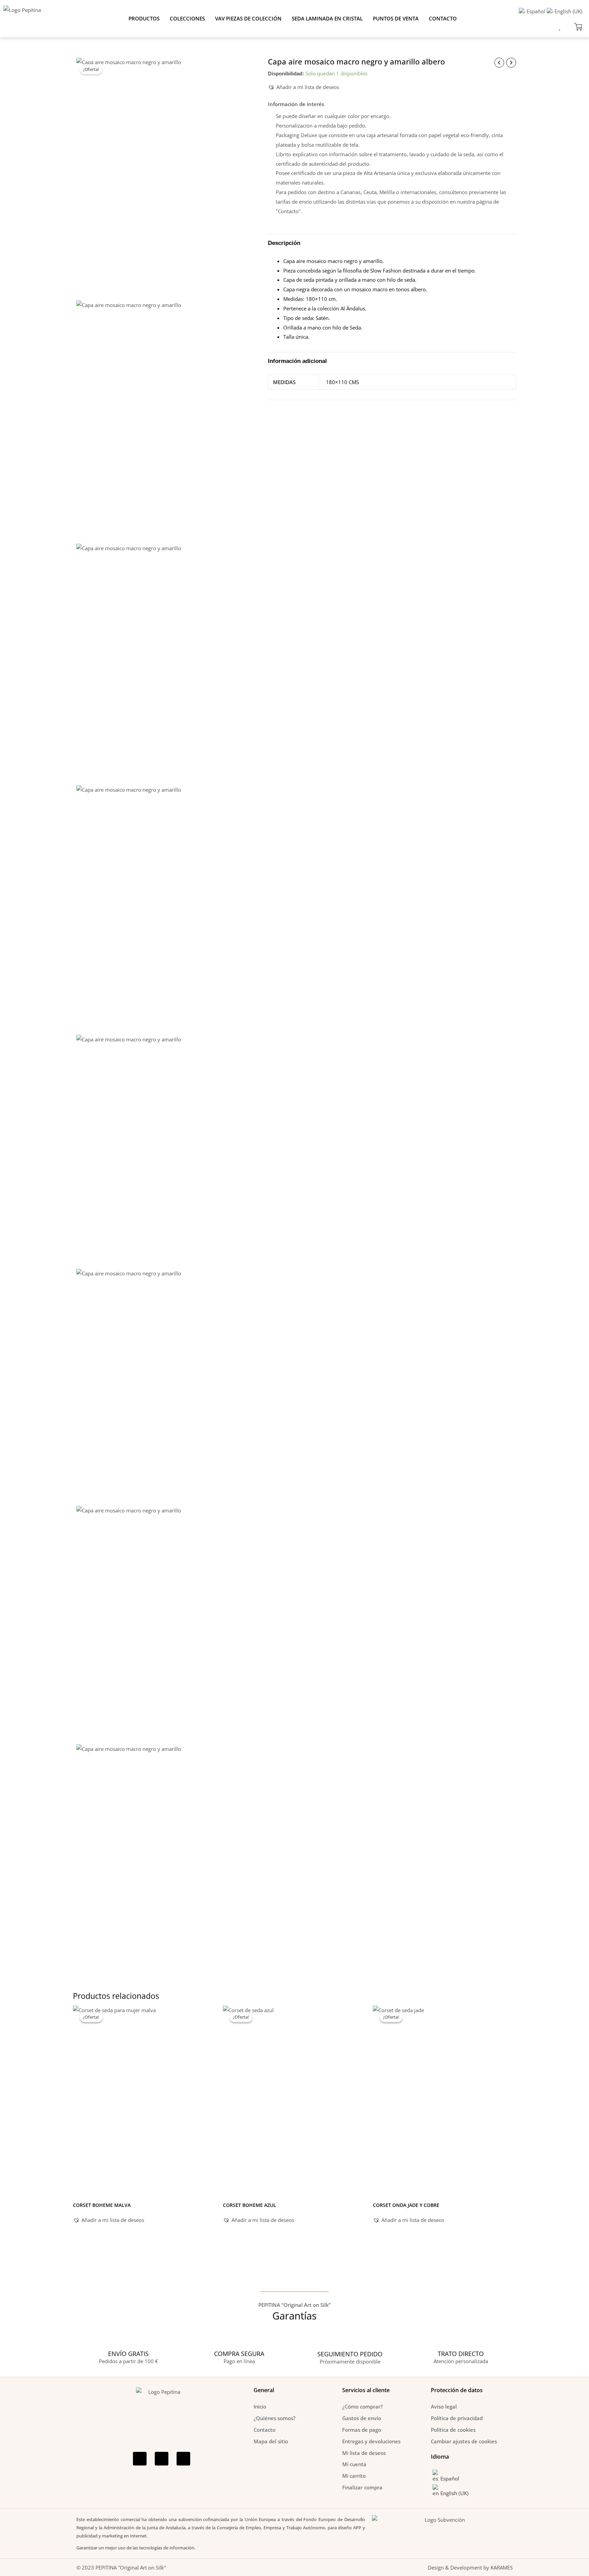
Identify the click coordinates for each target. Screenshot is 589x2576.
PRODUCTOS (144, 18)
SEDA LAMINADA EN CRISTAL (327, 18)
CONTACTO (443, 18)
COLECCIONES (187, 18)
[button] (304, 87)
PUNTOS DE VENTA (396, 18)
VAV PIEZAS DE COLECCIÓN (248, 18)
